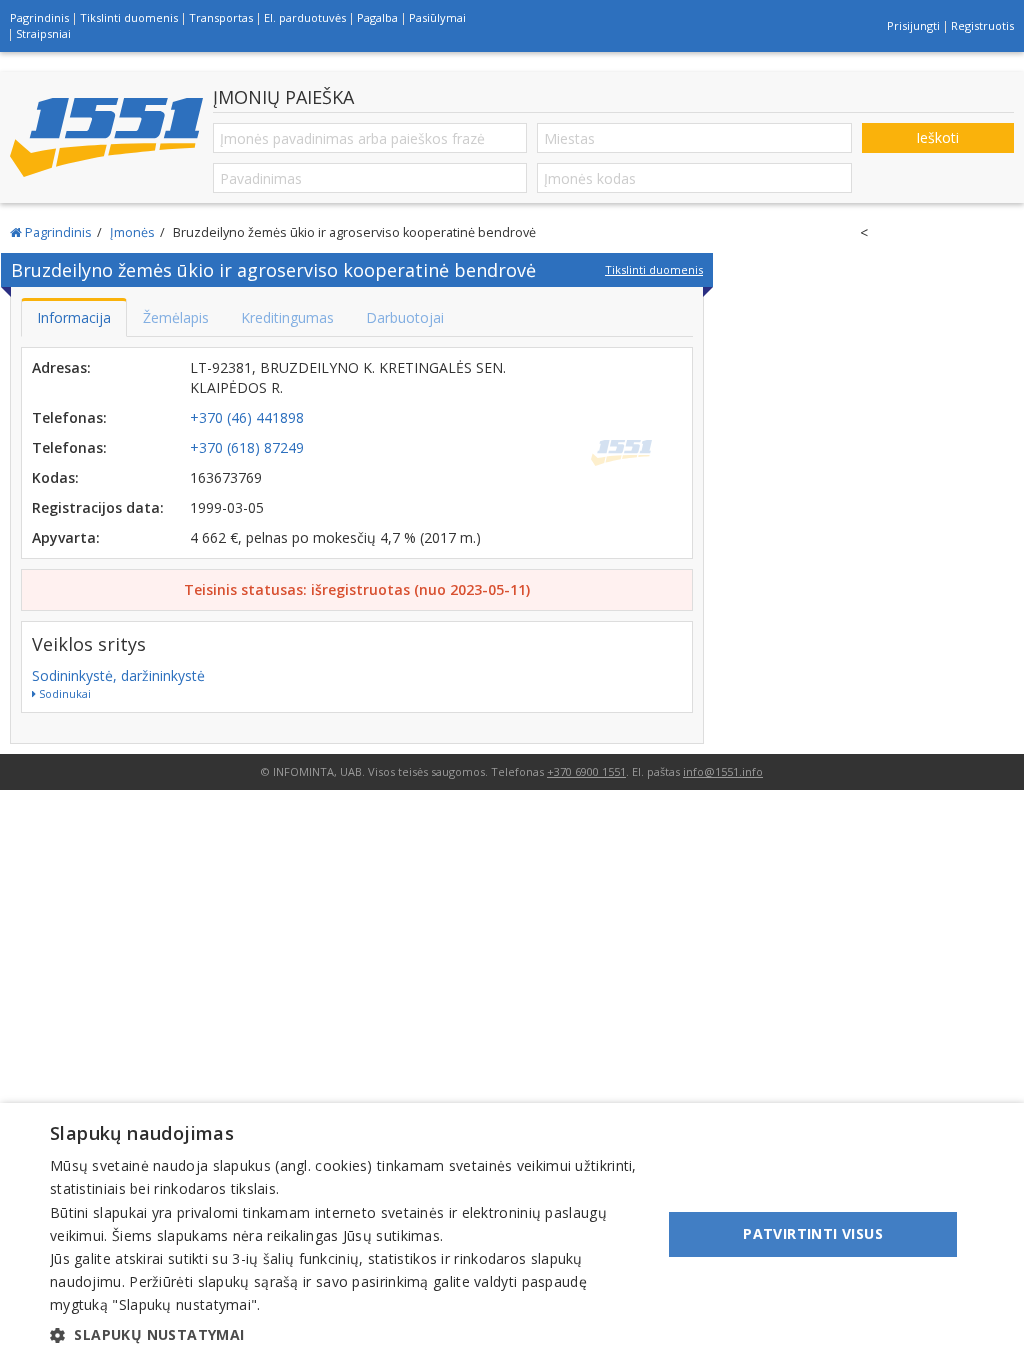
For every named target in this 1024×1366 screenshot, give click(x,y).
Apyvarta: (66, 537)
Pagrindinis (39, 17)
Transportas (221, 17)
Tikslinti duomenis (129, 17)
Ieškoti (937, 137)
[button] (347, 1335)
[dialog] (512, 1234)
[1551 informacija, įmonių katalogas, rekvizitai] (106, 138)
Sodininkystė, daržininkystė (118, 675)
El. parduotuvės (305, 17)
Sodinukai (63, 693)
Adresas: (61, 367)
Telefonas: (69, 417)
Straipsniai (43, 33)
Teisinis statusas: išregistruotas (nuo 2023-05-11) (357, 589)
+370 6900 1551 (586, 771)
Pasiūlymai (437, 17)
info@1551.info (723, 771)
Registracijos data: (98, 507)
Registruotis (982, 25)
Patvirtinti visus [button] (813, 1233)
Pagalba (377, 17)
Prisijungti (913, 25)
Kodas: (55, 477)
